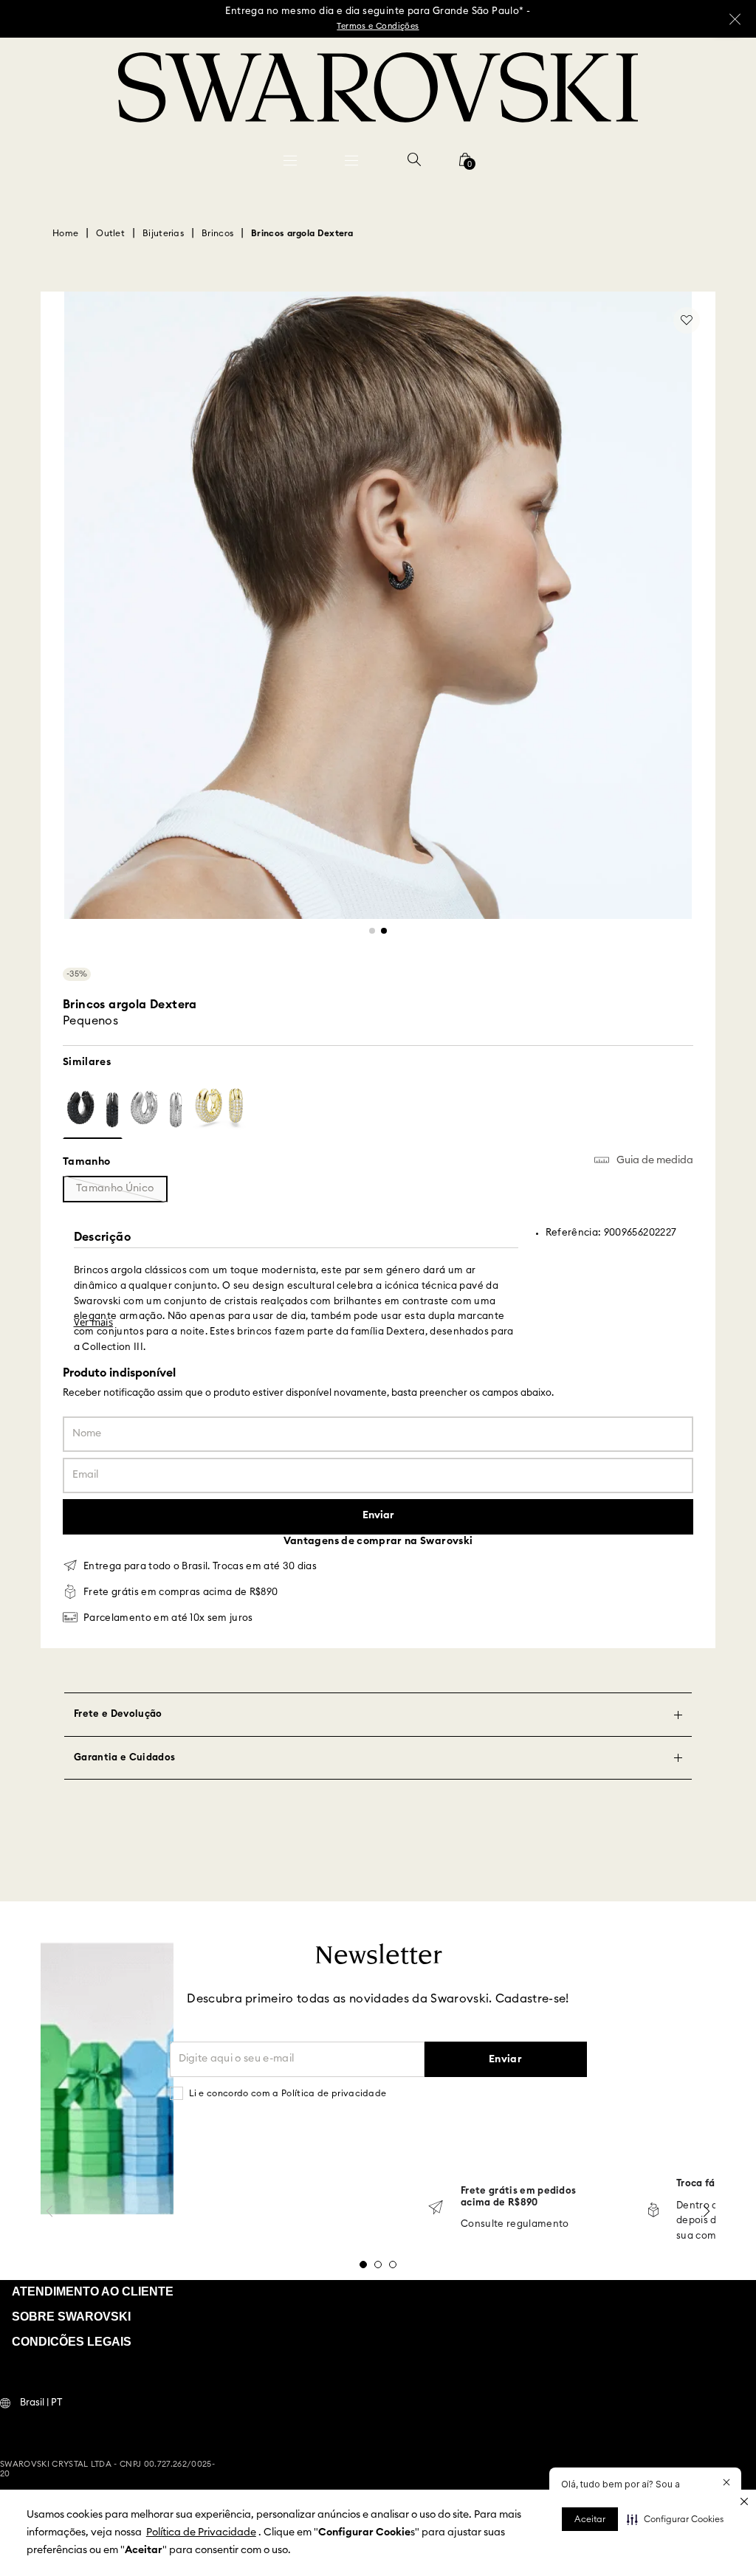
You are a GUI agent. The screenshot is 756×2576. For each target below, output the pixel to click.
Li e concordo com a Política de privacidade (288, 2093)
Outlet (110, 233)
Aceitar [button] (590, 2519)
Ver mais (94, 1322)
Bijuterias (163, 233)
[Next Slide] (707, 2211)
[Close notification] (726, 2482)
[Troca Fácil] (653, 2211)
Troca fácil (702, 2184)
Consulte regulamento (515, 2224)
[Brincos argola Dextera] (93, 1109)
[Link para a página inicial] (65, 233)
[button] (675, 2519)
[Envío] (436, 2209)
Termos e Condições (378, 26)
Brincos (217, 233)
